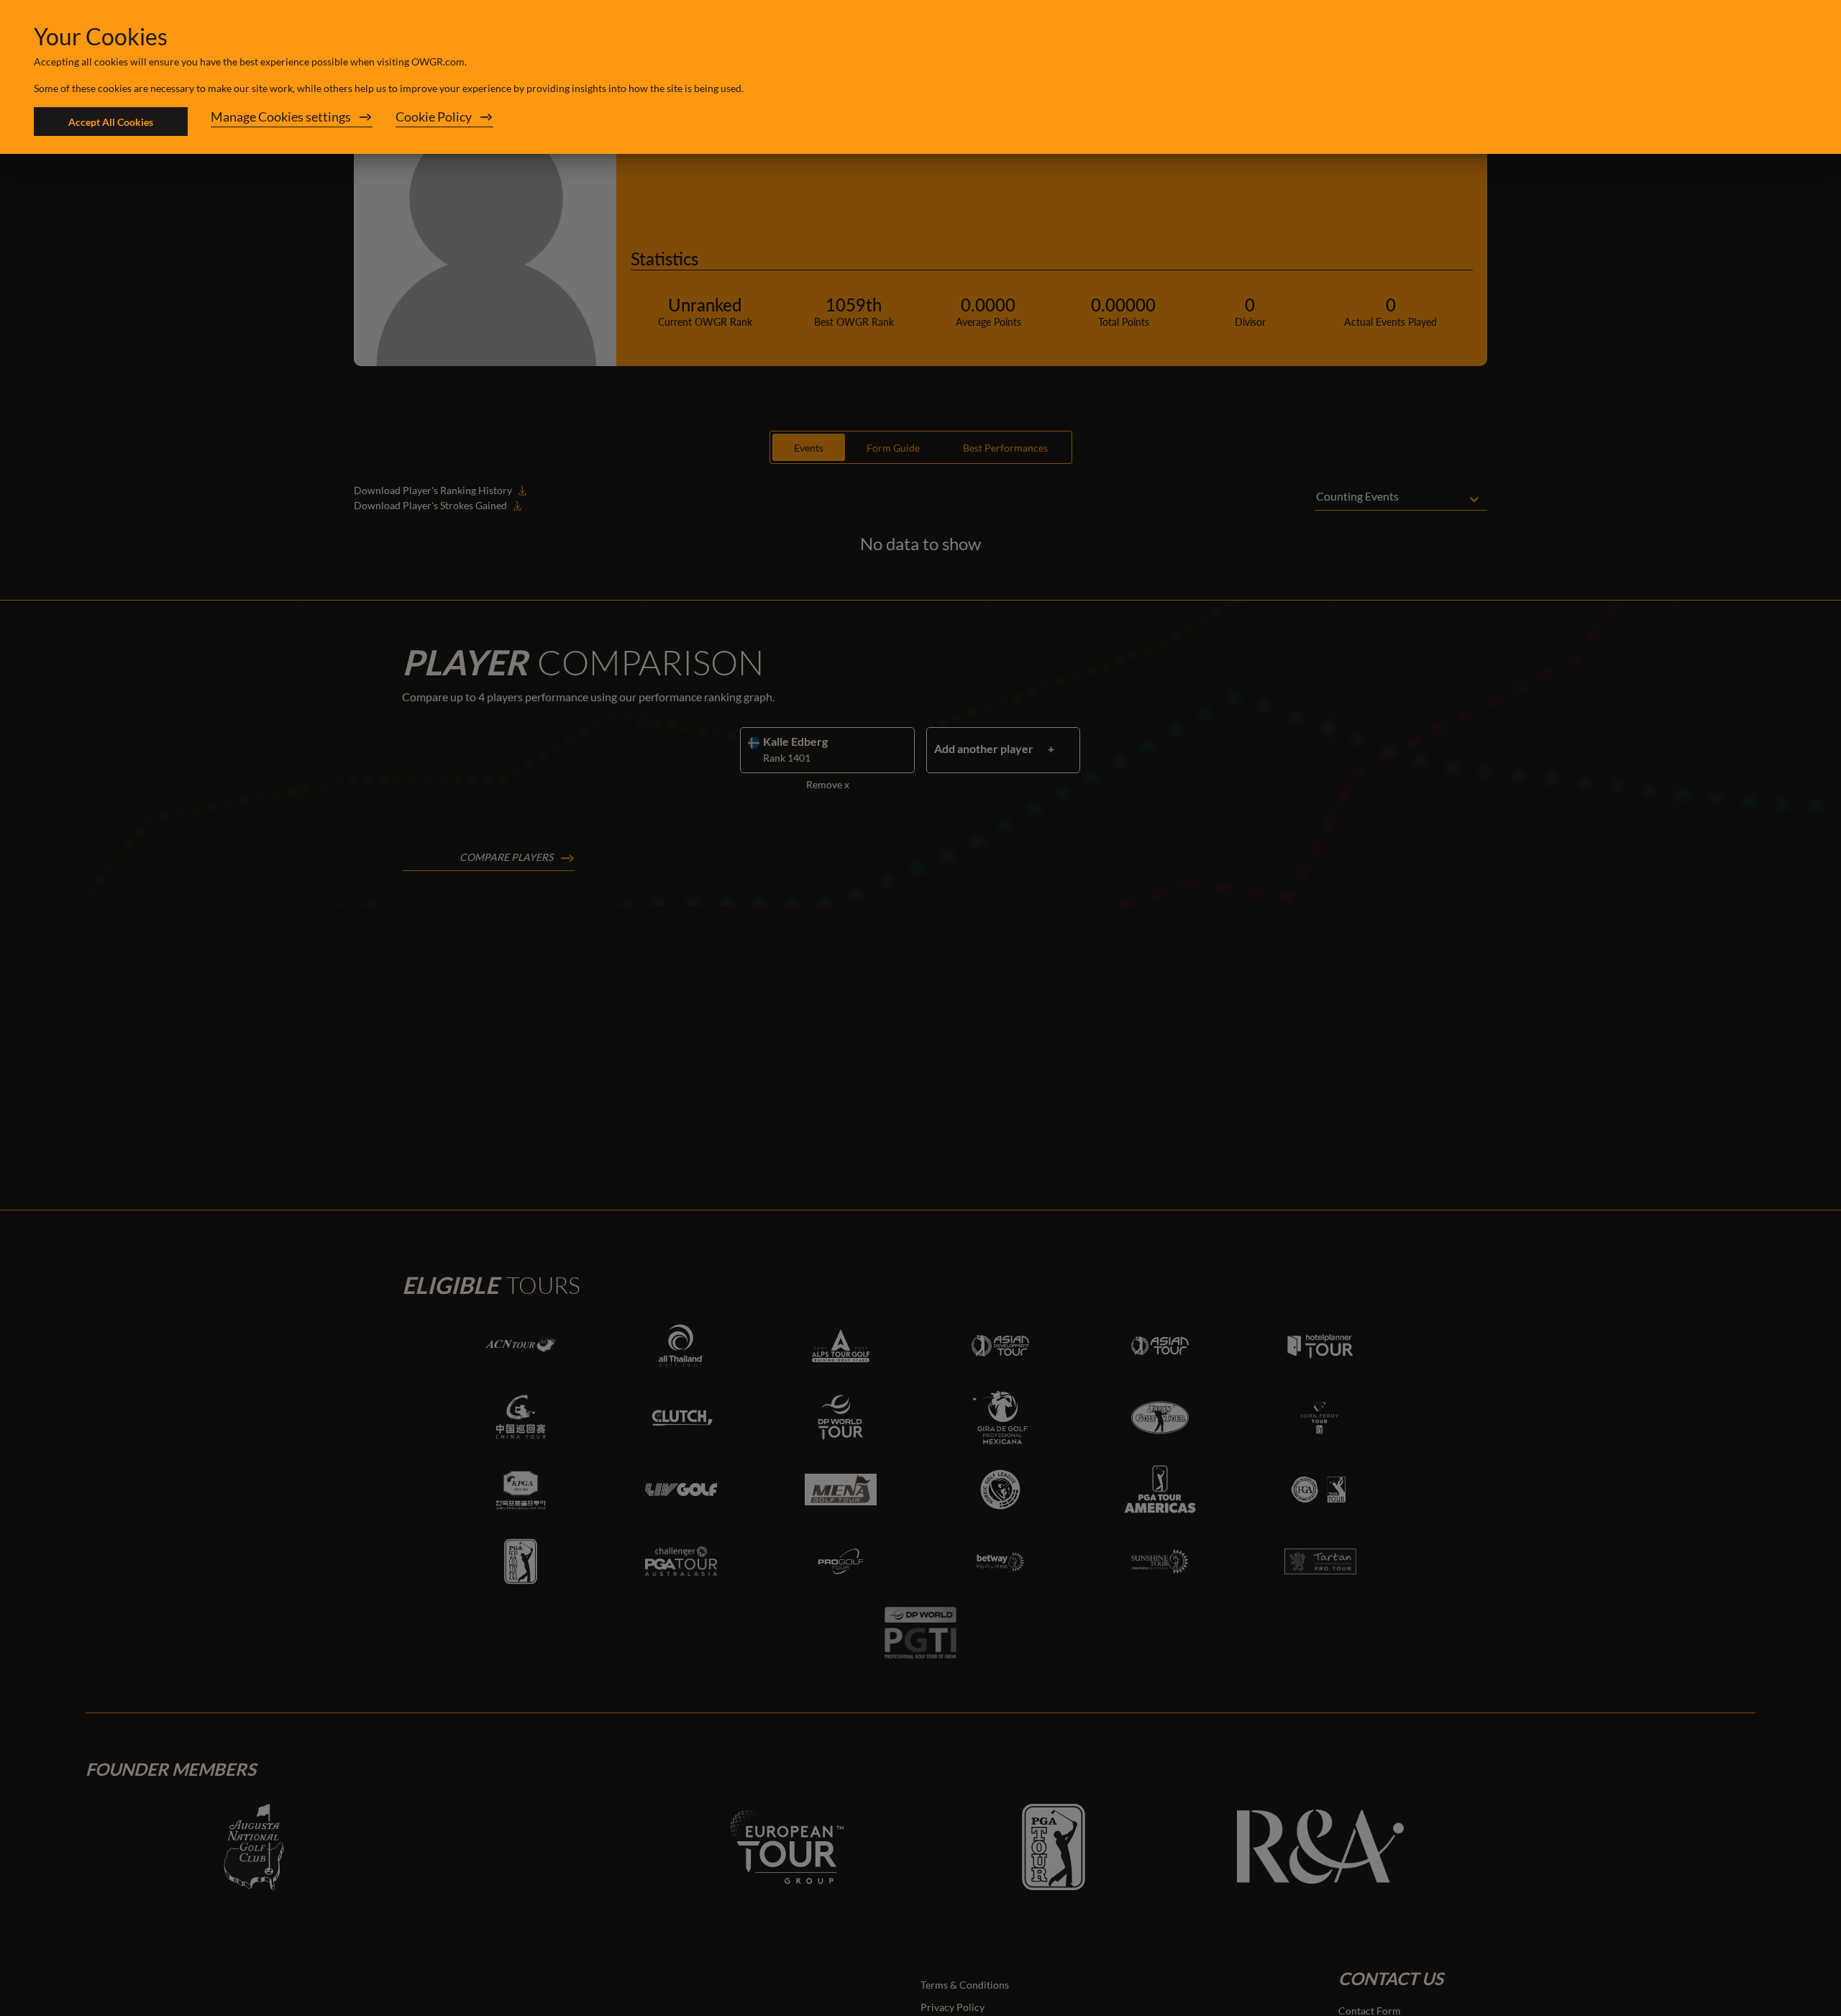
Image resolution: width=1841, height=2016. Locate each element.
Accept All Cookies (111, 122)
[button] (292, 122)
